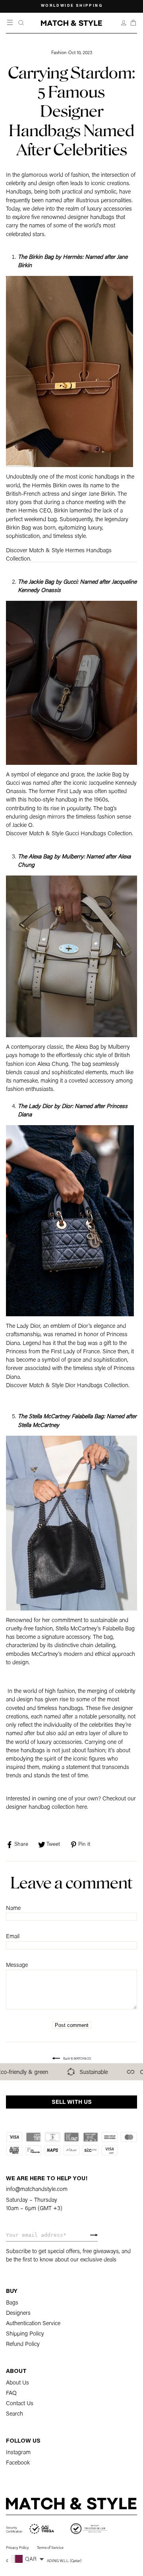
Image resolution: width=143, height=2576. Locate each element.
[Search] (21, 23)
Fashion (59, 53)
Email (13, 1937)
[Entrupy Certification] (89, 2529)
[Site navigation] (11, 23)
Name (13, 1909)
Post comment (72, 2025)
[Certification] (30, 2529)
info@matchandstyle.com (37, 2190)
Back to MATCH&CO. (77, 2059)
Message (17, 1965)
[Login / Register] (124, 23)
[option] (71, 6)
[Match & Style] (71, 23)
